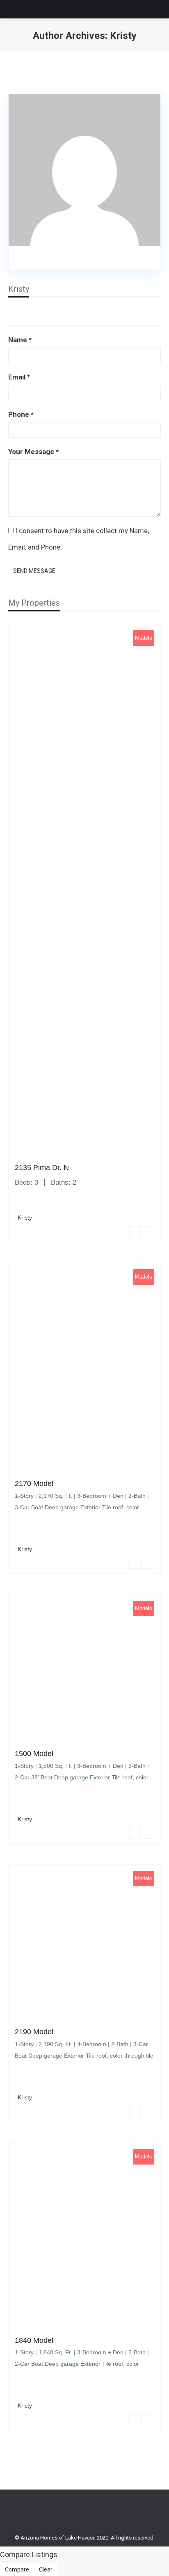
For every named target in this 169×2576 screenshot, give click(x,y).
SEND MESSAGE (34, 571)
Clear (46, 2569)
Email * (19, 377)
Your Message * (33, 452)
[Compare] (148, 1232)
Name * (20, 340)
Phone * (21, 414)
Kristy (123, 36)
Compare (17, 2569)
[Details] (135, 1232)
